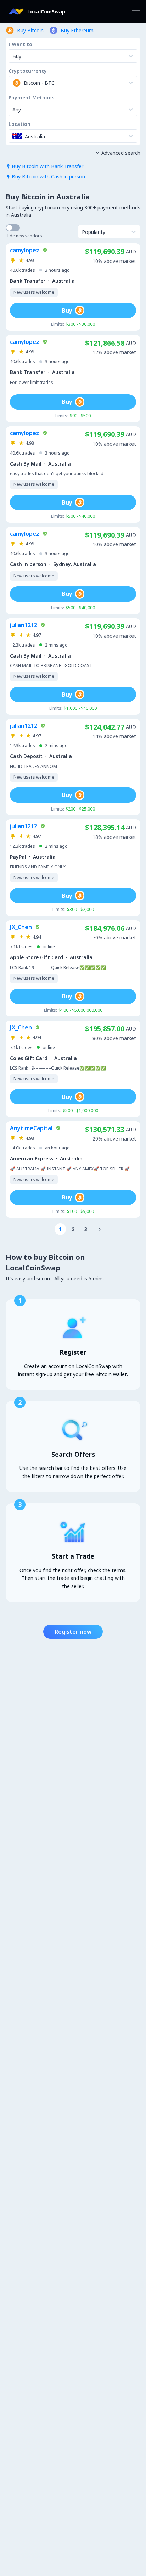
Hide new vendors (24, 236)
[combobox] (13, 83)
